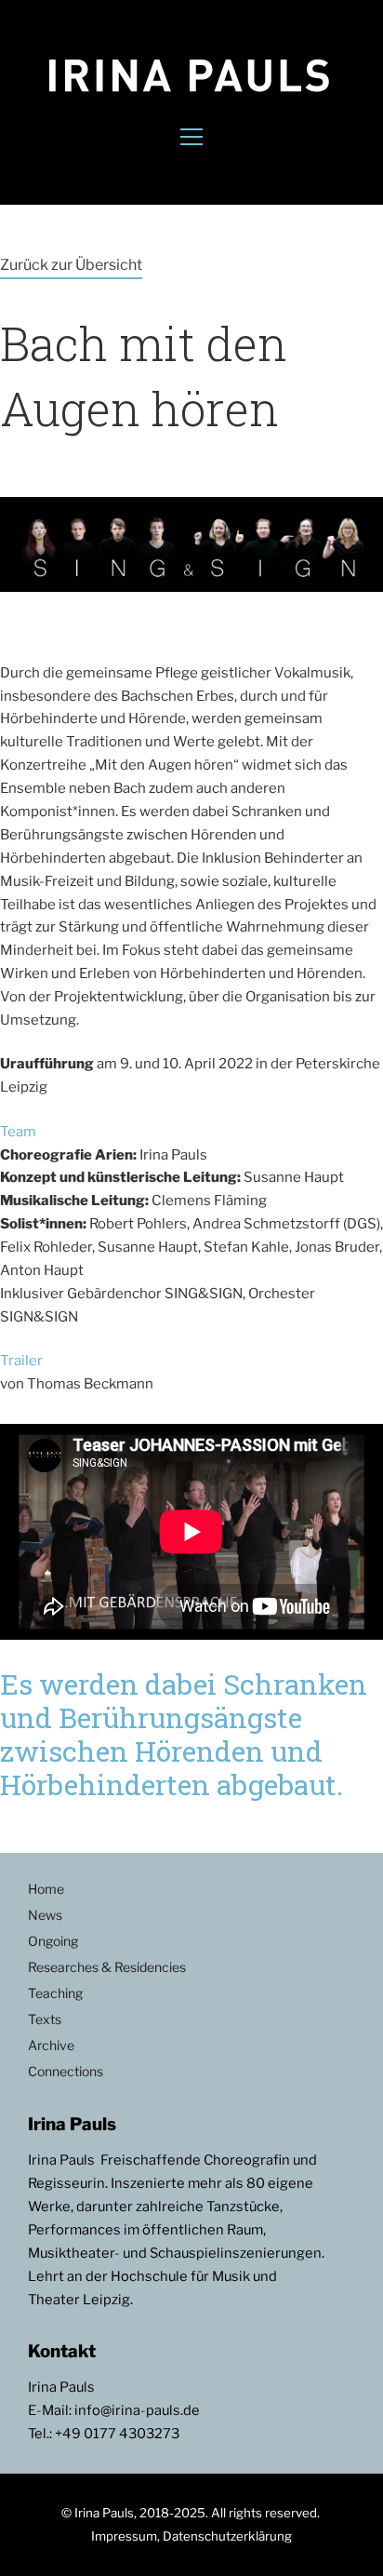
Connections (66, 2071)
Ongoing (53, 1941)
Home (46, 1889)
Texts (45, 2019)
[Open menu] (191, 137)
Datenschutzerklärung (227, 2536)
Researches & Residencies (107, 1967)
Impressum (124, 2536)
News (45, 1915)
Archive (51, 2045)
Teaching (55, 1993)
